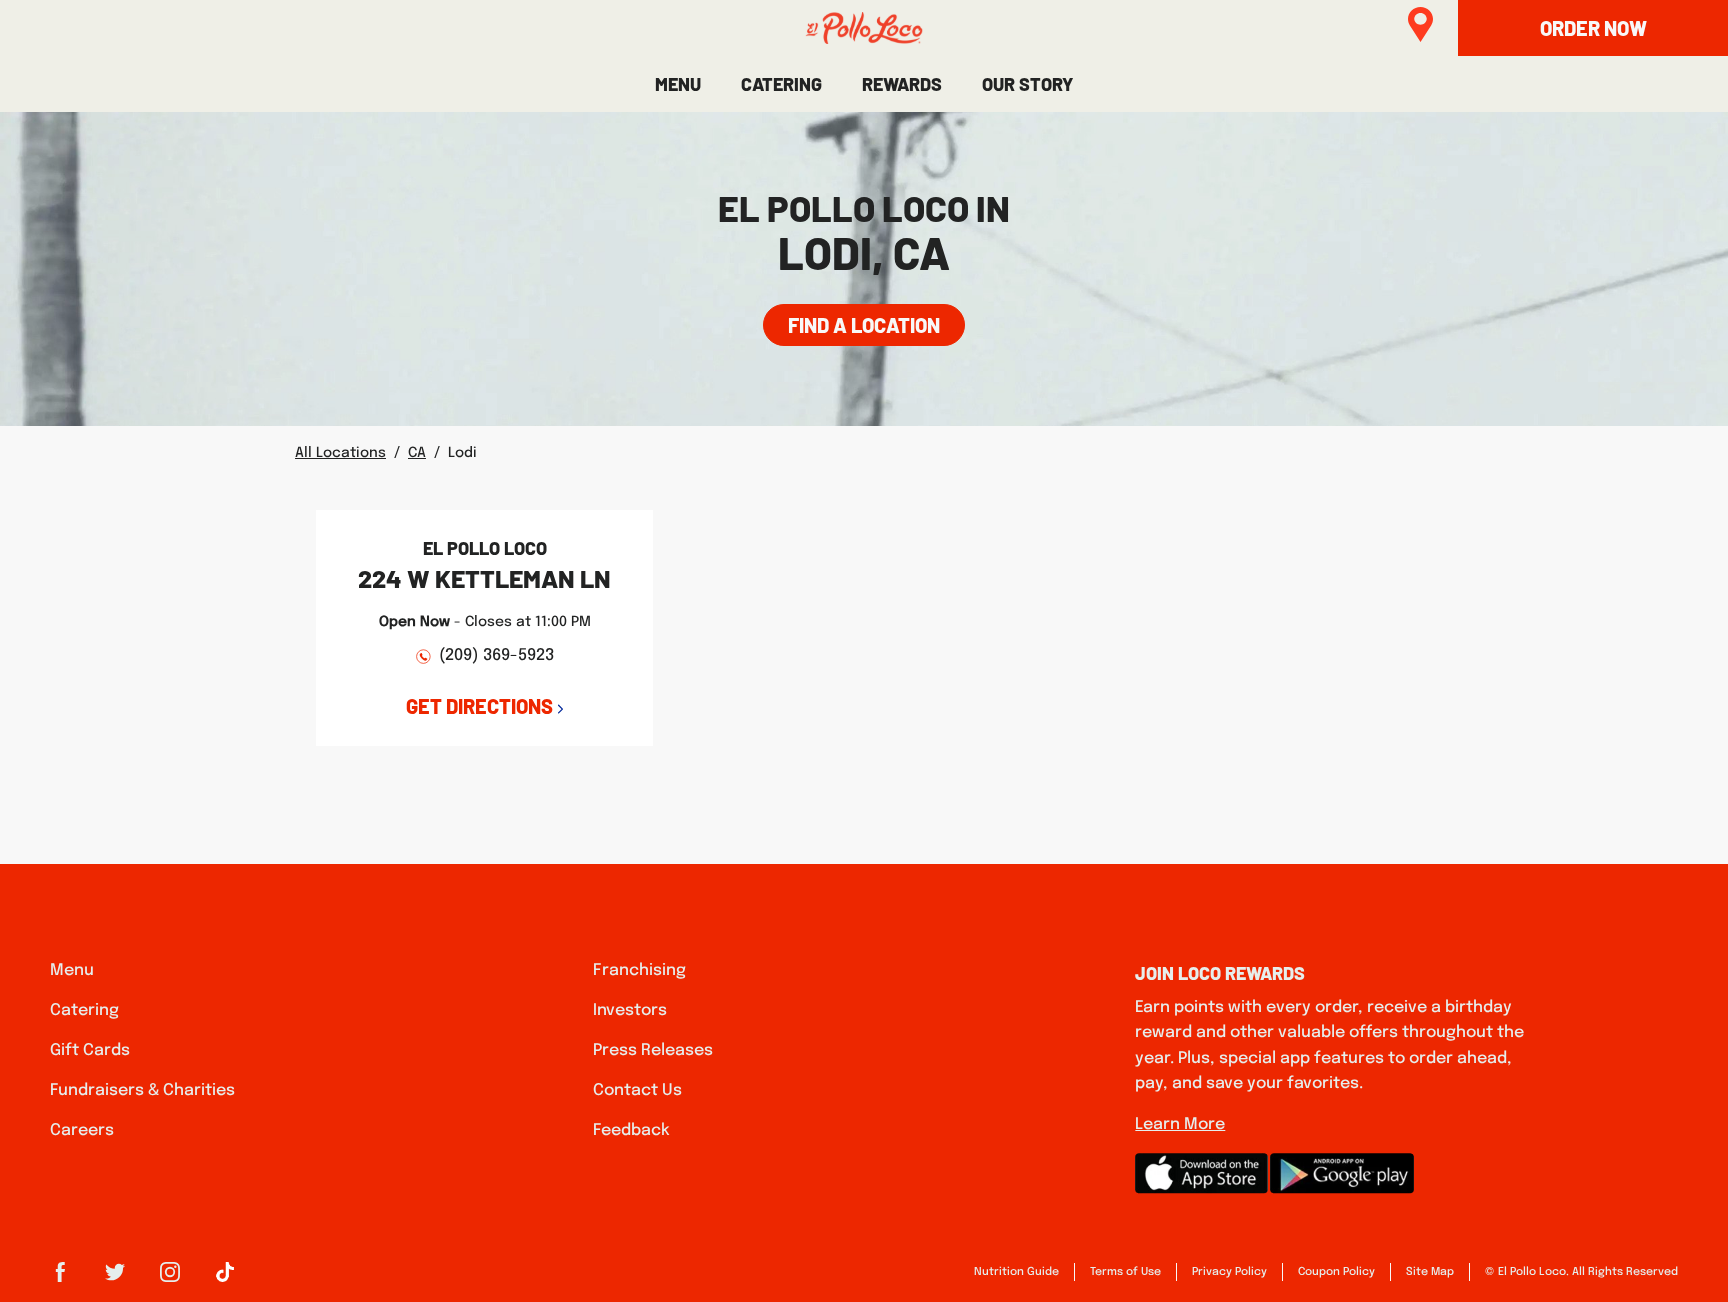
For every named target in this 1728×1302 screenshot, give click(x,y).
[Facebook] (60, 1279)
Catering (84, 1010)
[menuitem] (678, 84)
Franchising (639, 970)
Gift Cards (90, 1050)
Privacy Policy (1229, 1272)
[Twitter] (115, 1279)
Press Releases (653, 1050)
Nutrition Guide (1016, 1272)
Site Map (1430, 1272)
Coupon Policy (1336, 1272)
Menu (72, 970)
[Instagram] (170, 1279)
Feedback (631, 1130)
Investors (630, 1010)
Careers (82, 1130)
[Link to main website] (864, 28)
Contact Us (637, 1090)
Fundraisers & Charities (142, 1090)
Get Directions (479, 706)
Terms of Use (1125, 1272)
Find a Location (864, 325)
